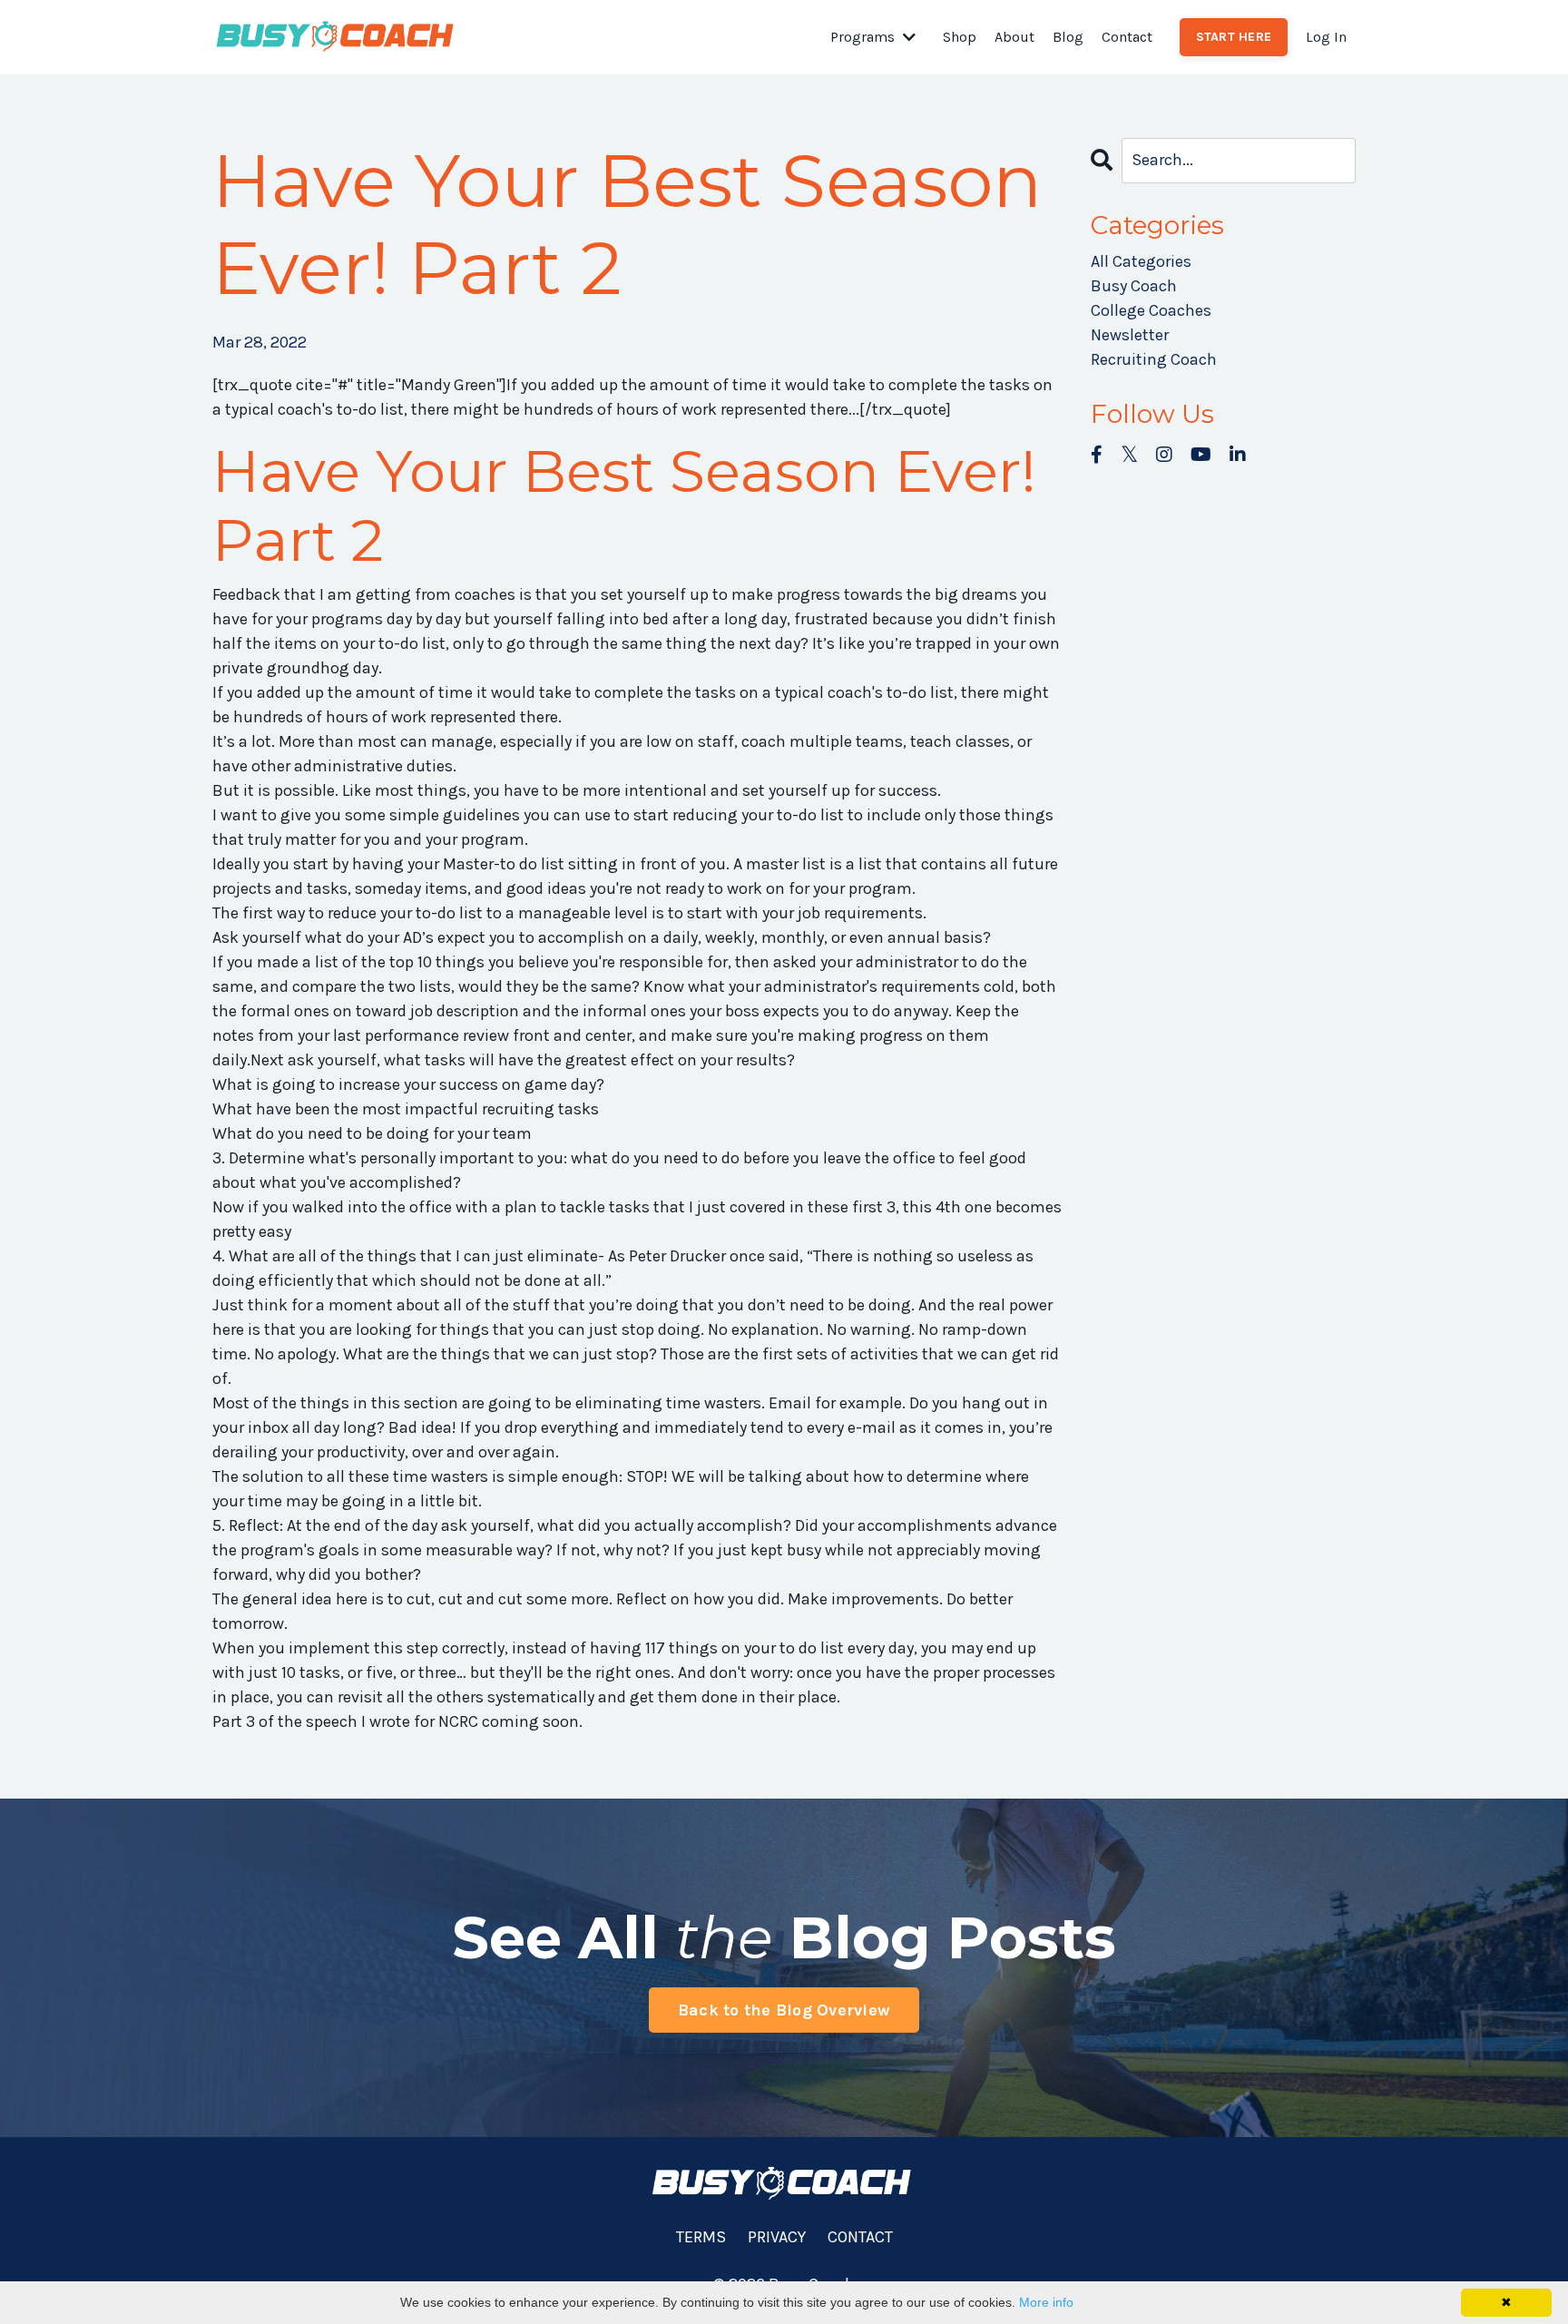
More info (1046, 2302)
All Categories (1141, 261)
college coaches (1151, 310)
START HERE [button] (1234, 37)
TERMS (701, 2237)
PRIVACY (777, 2237)
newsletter (1130, 335)
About (1014, 37)
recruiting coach (1154, 359)
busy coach (1134, 286)
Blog (1068, 37)
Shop (960, 37)
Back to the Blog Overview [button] (784, 2010)
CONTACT (860, 2237)
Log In (1326, 37)
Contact (1127, 37)
